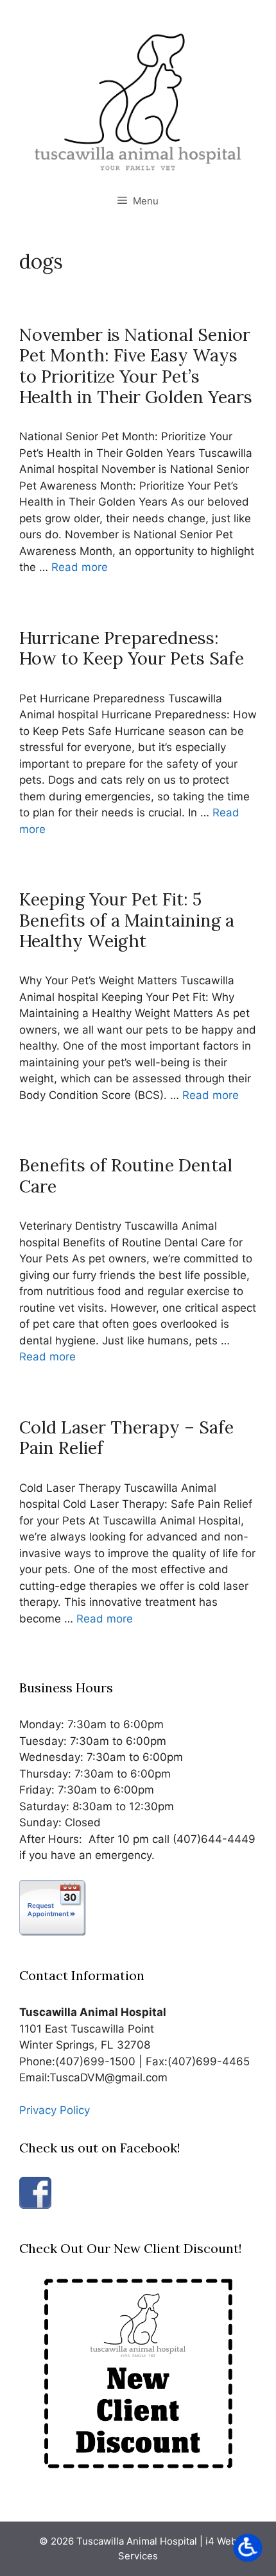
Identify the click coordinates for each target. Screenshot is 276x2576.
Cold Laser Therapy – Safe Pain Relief (126, 1437)
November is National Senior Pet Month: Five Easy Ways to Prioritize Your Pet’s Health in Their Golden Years (136, 366)
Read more (80, 567)
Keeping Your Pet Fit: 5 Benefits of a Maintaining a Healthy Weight (127, 920)
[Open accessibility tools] (248, 2548)
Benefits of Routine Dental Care (126, 1175)
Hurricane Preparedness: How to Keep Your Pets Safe (132, 648)
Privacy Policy (55, 2110)
